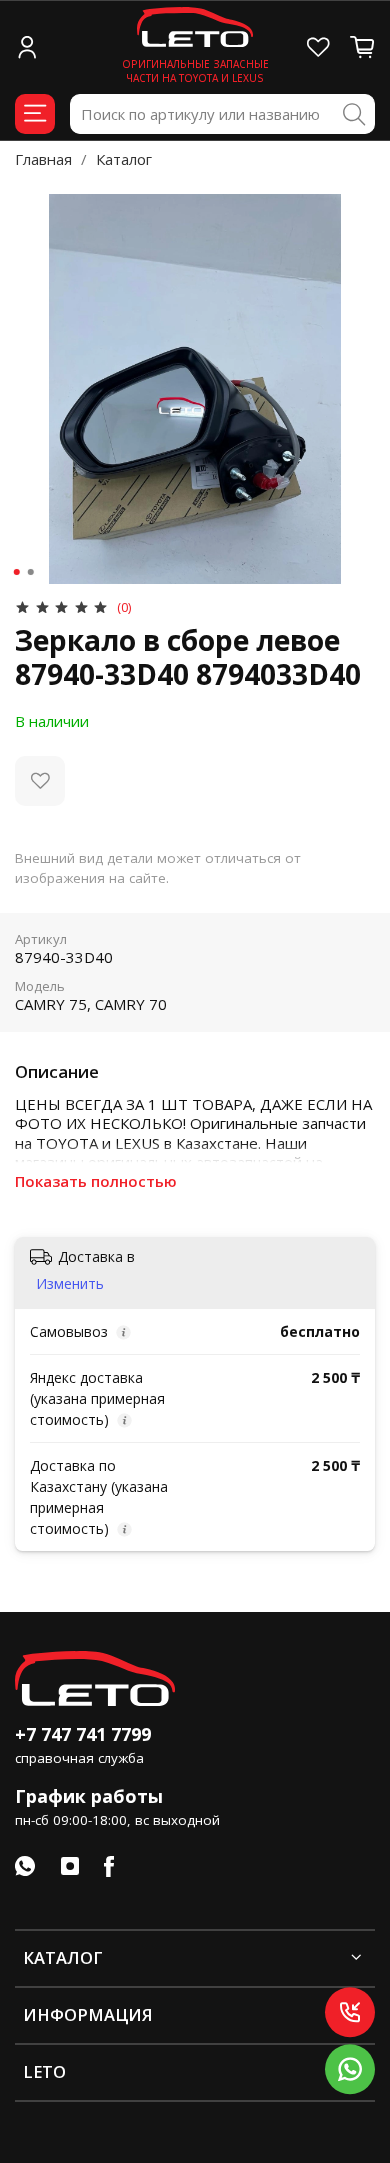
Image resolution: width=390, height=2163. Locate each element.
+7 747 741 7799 (83, 1734)
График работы (89, 1796)
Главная (43, 159)
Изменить (70, 1284)
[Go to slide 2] (31, 572)
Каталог (124, 159)
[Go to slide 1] (17, 572)
